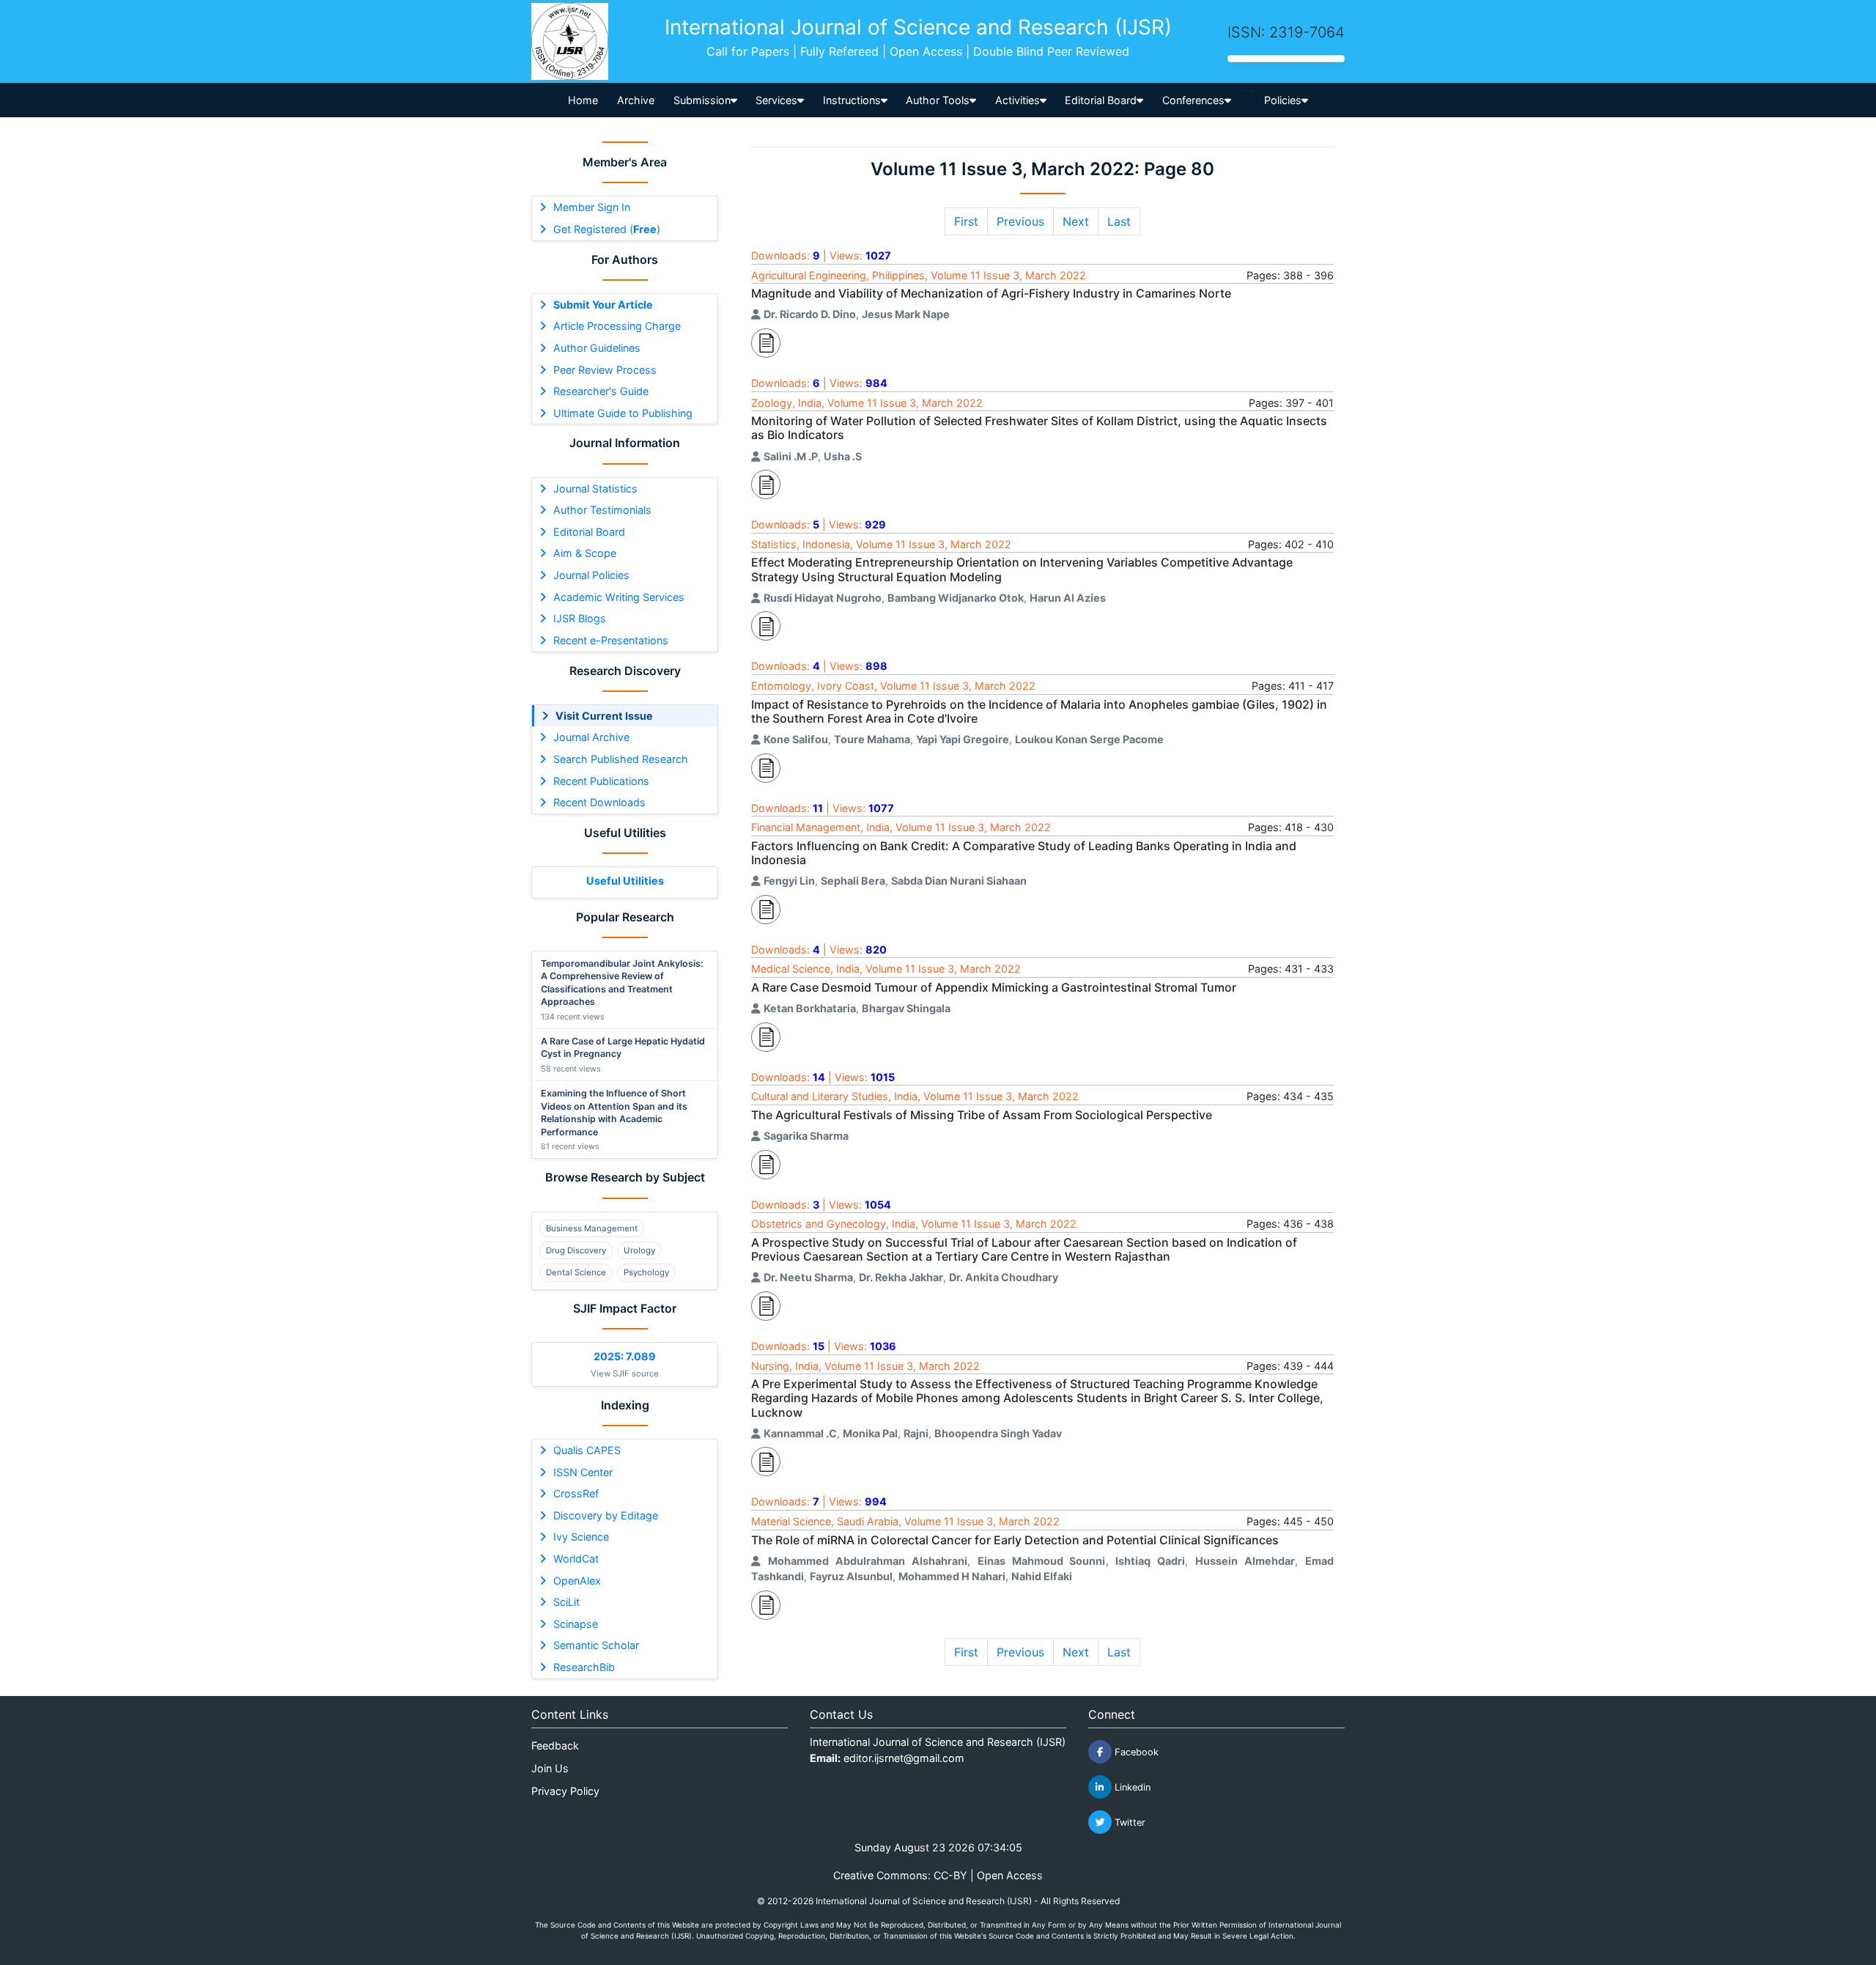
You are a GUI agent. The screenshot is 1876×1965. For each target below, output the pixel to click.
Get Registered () (607, 229)
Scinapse (576, 1624)
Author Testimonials (602, 510)
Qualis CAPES (587, 1450)
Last (1119, 221)
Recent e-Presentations (611, 640)
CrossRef (576, 1493)
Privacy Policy (565, 1791)
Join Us (550, 1768)
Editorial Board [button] (1101, 100)
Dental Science (576, 1272)
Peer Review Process (605, 370)
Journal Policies (591, 575)
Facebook (1135, 1752)
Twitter (1129, 1822)
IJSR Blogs (580, 618)
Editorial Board (589, 532)
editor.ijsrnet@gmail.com (904, 1758)
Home (583, 100)
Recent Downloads (599, 802)
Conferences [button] (1193, 100)
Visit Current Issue (604, 716)
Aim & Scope (585, 553)
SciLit (566, 1602)
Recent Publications (601, 781)
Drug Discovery (576, 1250)
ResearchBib (584, 1667)
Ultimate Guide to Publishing (623, 413)
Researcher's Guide (601, 391)
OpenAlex (577, 1581)
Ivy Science (581, 1537)
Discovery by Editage (606, 1515)
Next (1076, 221)
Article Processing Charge (617, 326)
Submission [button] (702, 100)
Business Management (592, 1228)
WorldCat (576, 1559)
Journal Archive (591, 737)
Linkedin (1131, 1787)
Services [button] (776, 100)
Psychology (646, 1272)
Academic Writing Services (619, 597)
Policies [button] (1283, 100)
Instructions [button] (852, 100)
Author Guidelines (597, 348)
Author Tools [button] (938, 100)
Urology (639, 1250)
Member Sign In (592, 207)
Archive (636, 100)
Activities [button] (1018, 100)
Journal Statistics (595, 489)
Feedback (555, 1745)
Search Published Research (621, 759)
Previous (1020, 221)
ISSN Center (583, 1472)
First (966, 221)
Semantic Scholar (596, 1645)
